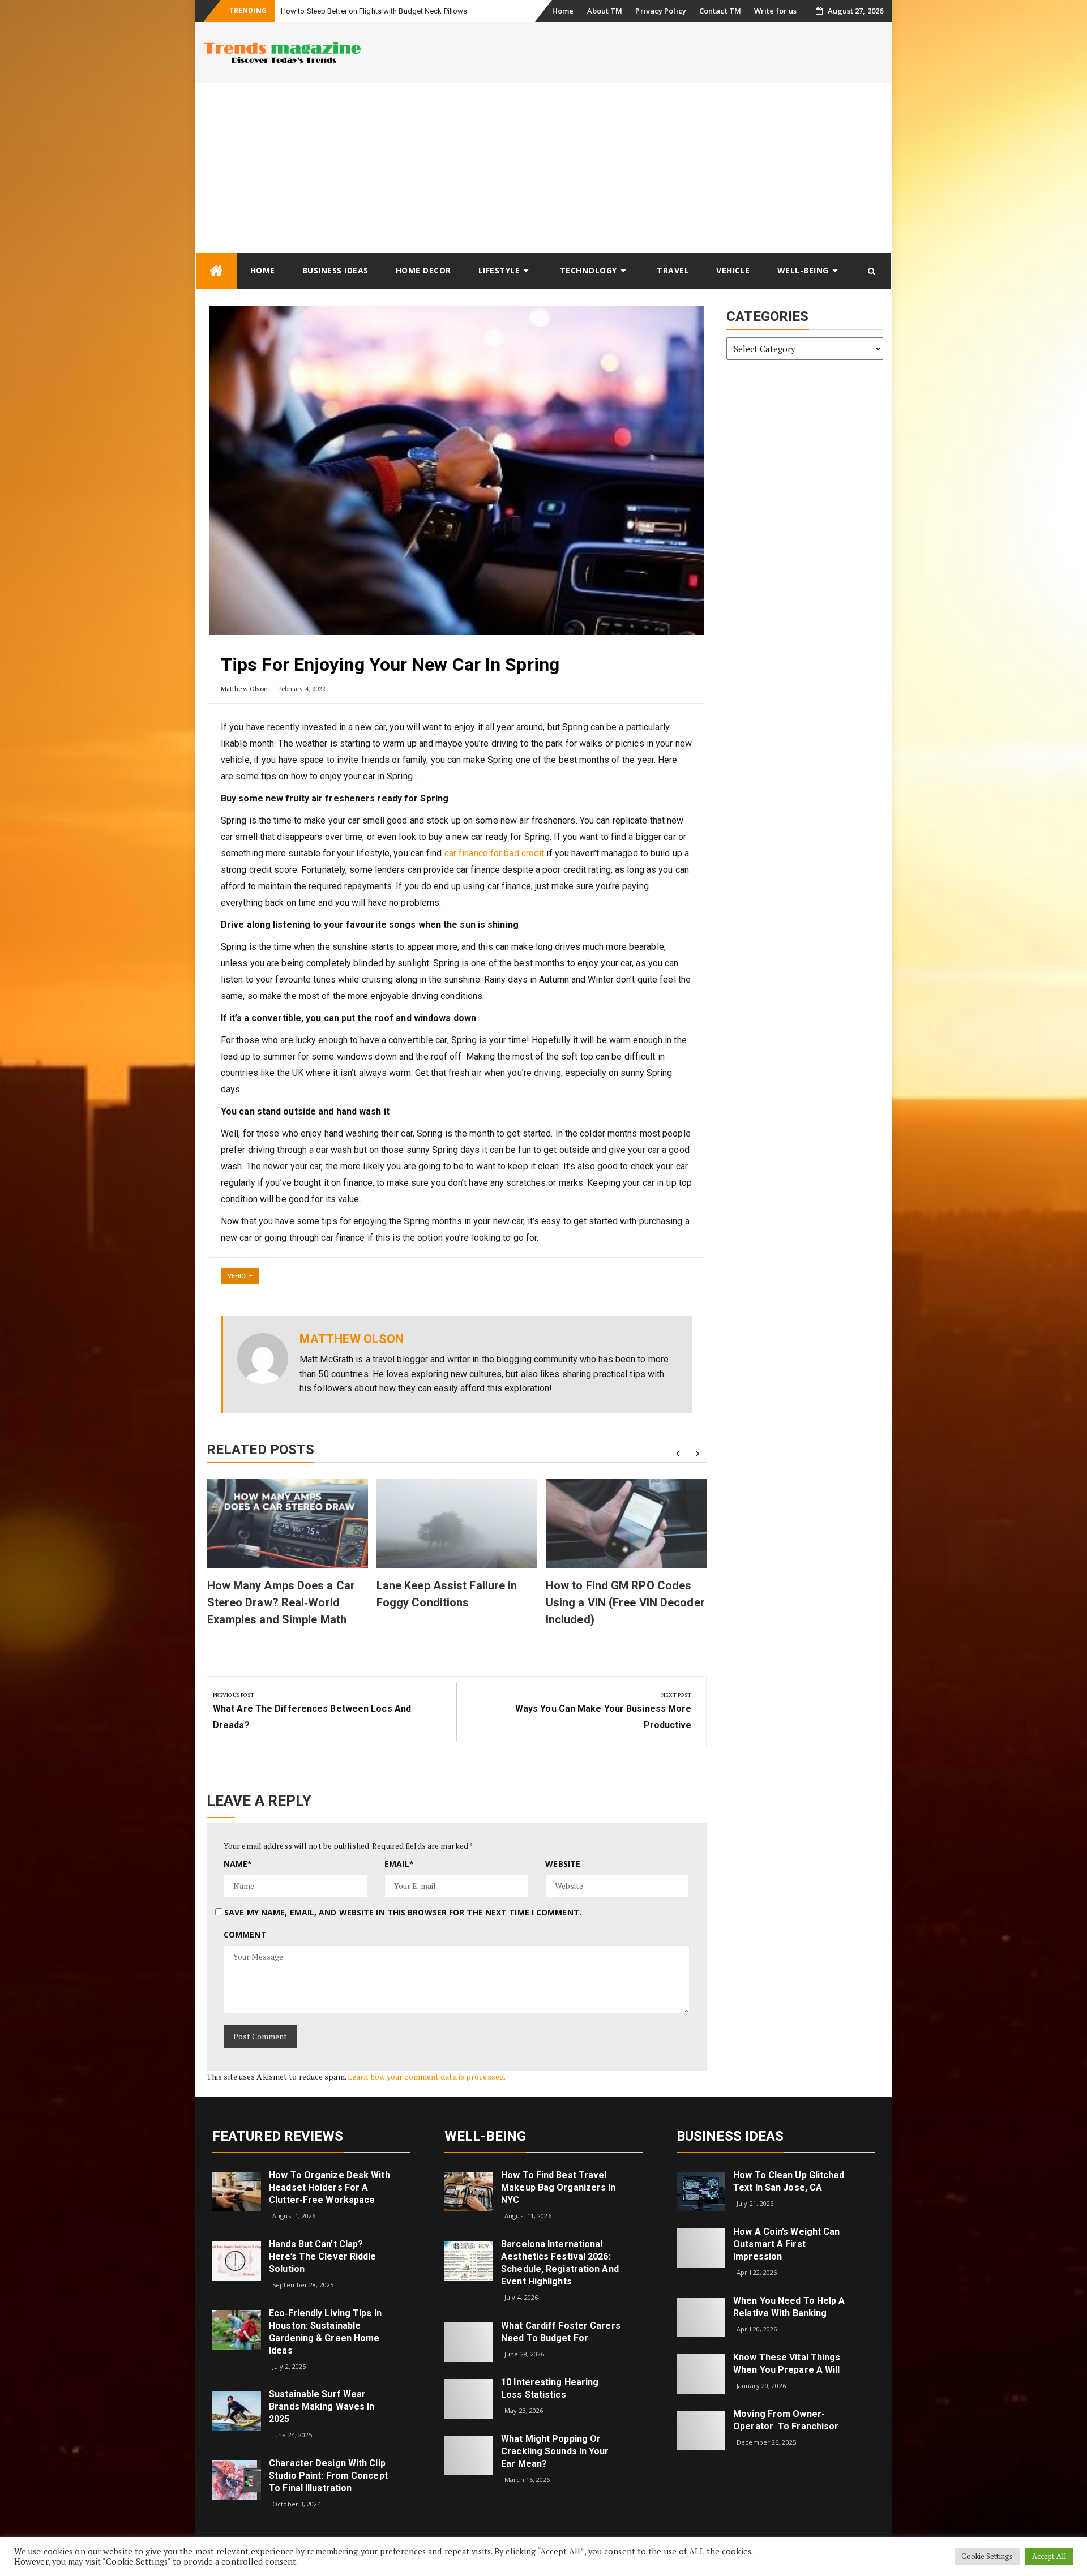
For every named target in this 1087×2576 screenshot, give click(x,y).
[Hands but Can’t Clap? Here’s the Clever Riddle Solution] (237, 2260)
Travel (673, 270)
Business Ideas (335, 270)
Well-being (803, 270)
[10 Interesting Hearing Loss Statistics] (469, 2397)
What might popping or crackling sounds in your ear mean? (555, 2451)
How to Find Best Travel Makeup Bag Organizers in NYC (558, 2187)
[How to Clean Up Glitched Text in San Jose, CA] (701, 2191)
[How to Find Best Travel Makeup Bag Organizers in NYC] (469, 2191)
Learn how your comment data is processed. (427, 2076)
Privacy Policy (660, 11)
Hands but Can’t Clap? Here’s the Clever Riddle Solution (322, 2256)
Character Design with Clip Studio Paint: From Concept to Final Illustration (328, 2476)
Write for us (775, 11)
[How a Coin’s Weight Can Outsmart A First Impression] (701, 2247)
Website (563, 1864)
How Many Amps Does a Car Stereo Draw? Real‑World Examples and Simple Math (281, 1602)
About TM (605, 11)
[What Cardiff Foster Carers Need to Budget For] (469, 2341)
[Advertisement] (543, 168)
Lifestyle (499, 270)
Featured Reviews (278, 2136)
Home (563, 11)
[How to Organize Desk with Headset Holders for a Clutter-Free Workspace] (237, 2191)
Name (238, 1864)
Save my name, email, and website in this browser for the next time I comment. (403, 1912)
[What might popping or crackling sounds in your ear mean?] (469, 2454)
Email (399, 1864)
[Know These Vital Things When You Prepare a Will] (701, 2373)
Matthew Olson (244, 689)
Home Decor (423, 270)
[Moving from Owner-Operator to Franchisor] (701, 2430)
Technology (589, 270)
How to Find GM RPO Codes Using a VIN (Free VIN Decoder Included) (625, 1602)
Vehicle (733, 270)
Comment (245, 1934)
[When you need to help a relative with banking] (701, 2316)
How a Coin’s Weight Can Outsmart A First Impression (786, 2244)
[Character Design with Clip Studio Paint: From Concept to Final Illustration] (237, 2478)
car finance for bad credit (495, 853)
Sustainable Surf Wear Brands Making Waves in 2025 (322, 2406)
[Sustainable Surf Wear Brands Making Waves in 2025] (237, 2410)
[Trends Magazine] (216, 271)
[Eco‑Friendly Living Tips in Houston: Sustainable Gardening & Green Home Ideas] (237, 2328)
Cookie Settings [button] (987, 2556)
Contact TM (720, 11)
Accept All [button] (1049, 2556)
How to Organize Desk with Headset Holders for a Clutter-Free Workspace (329, 2187)
